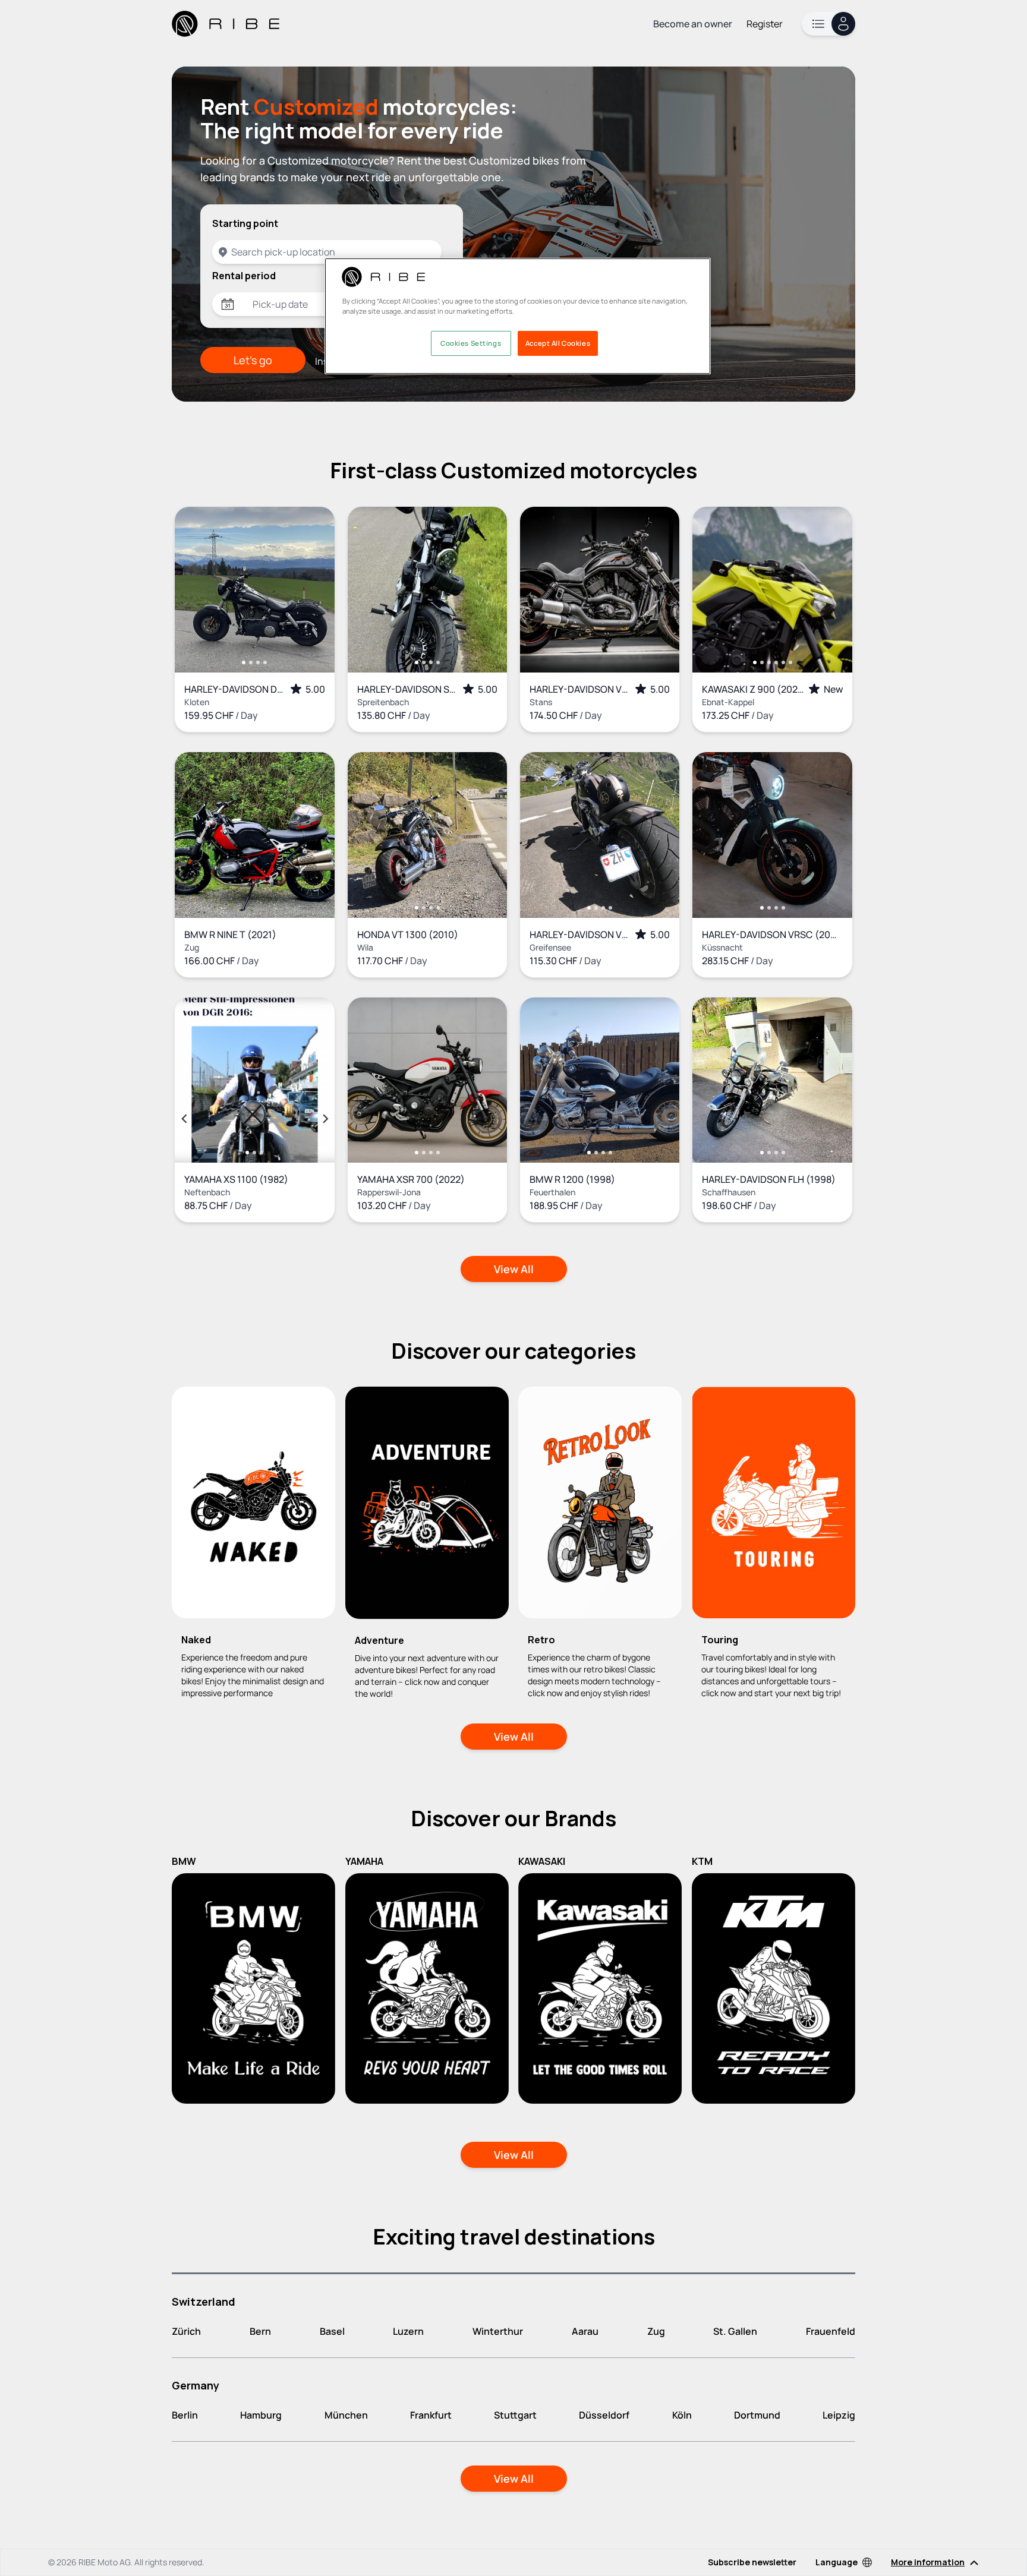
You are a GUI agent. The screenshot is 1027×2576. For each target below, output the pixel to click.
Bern (260, 2331)
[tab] (244, 662)
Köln (682, 2415)
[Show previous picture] (196, 589)
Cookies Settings (471, 343)
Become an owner (693, 24)
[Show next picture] (313, 589)
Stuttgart (515, 2415)
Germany (196, 2385)
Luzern (408, 2331)
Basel (332, 2331)
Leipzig (839, 2415)
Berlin (185, 2415)
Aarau (585, 2331)
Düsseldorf (604, 2415)
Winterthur (498, 2331)
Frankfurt (431, 2415)
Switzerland (204, 2302)
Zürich (186, 2331)
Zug (656, 2331)
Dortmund (757, 2415)
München (346, 2415)
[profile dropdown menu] (828, 24)
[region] (518, 316)
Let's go (253, 360)
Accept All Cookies (558, 343)
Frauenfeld (831, 2331)
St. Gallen (735, 2331)
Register (765, 24)
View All (514, 1269)
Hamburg (261, 2415)
